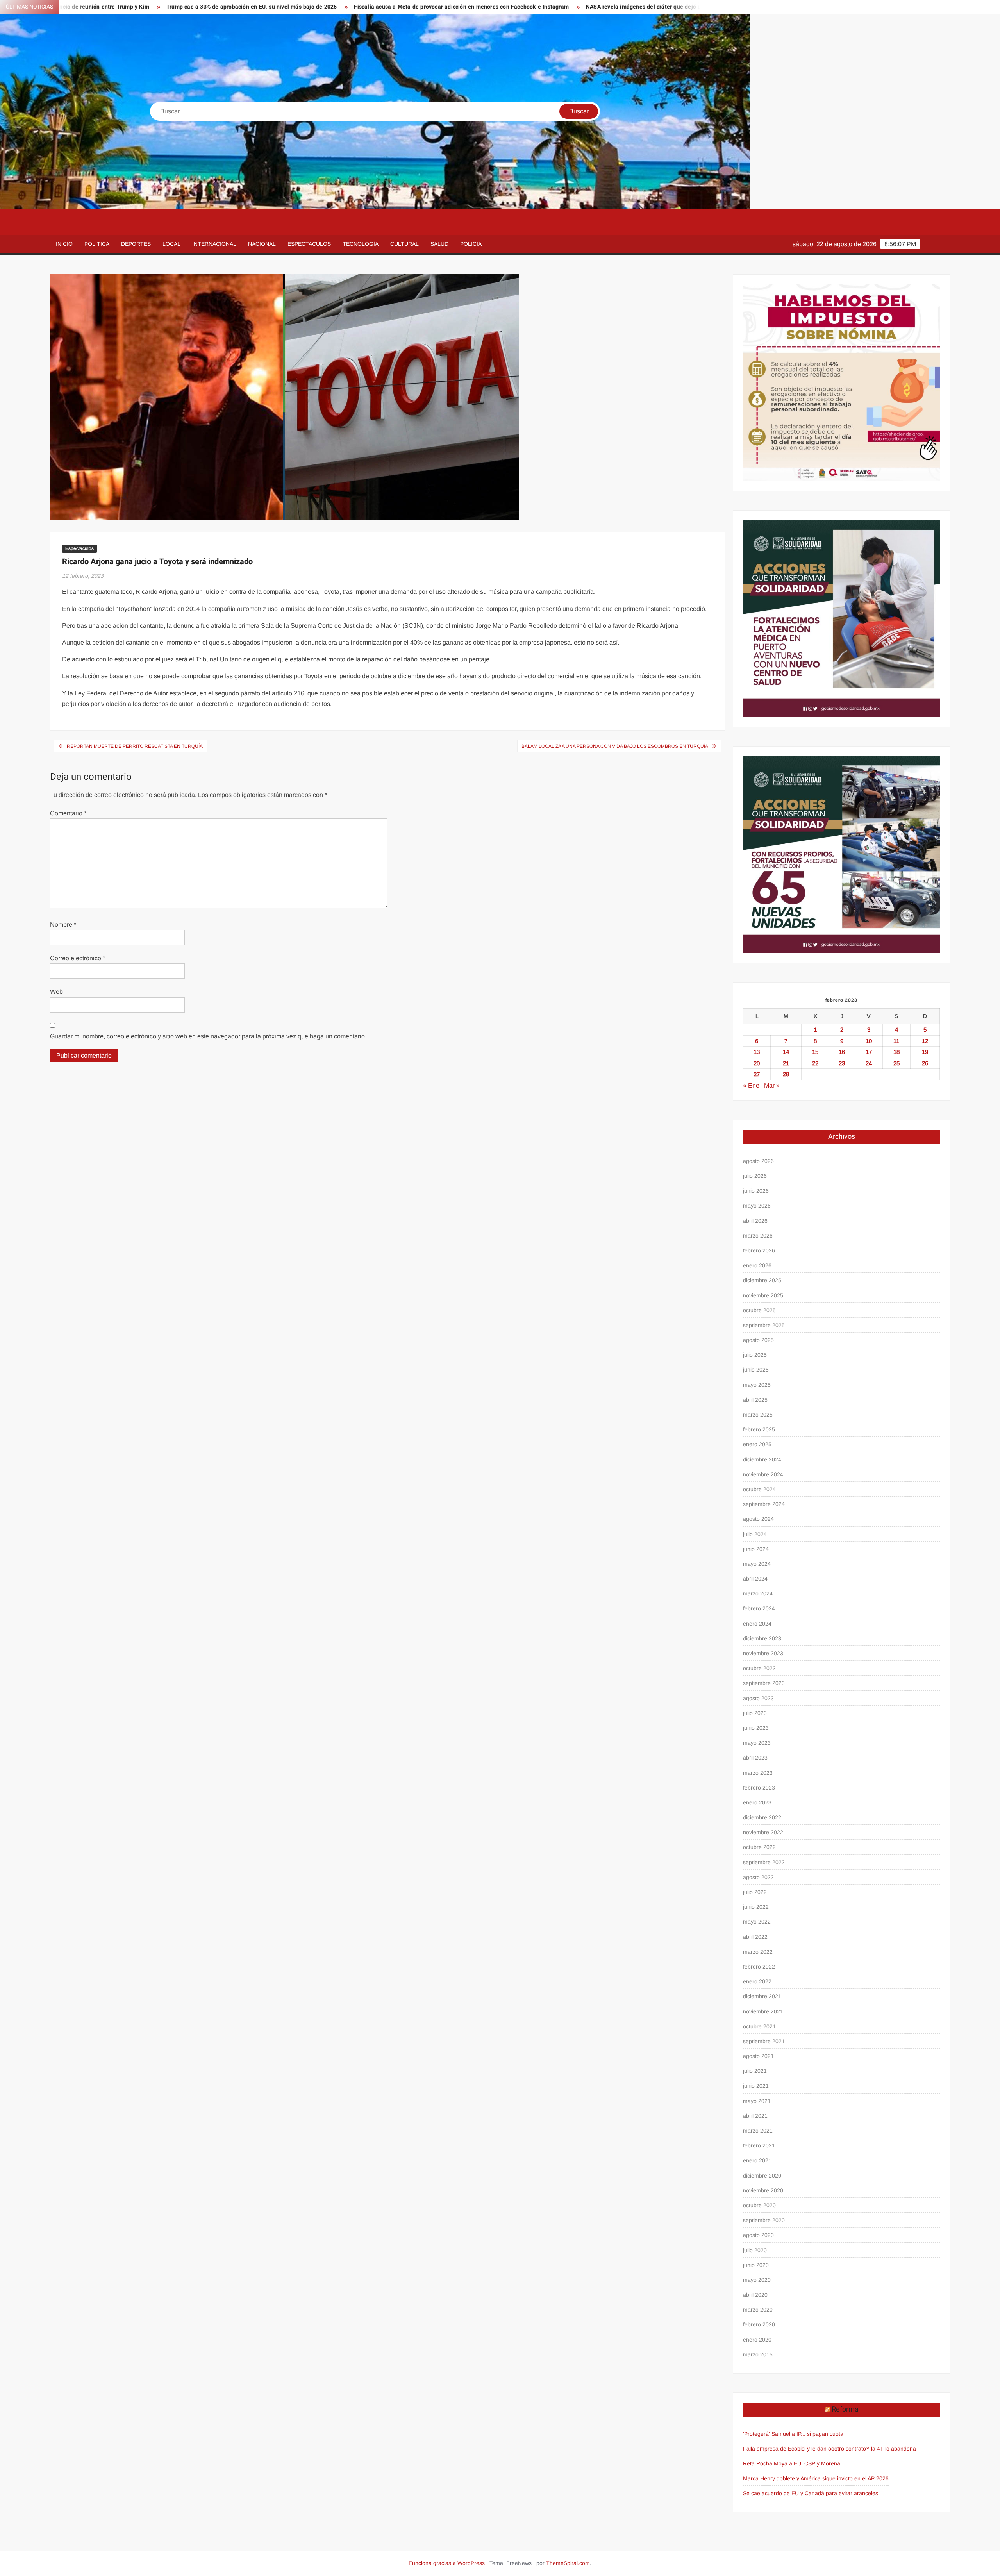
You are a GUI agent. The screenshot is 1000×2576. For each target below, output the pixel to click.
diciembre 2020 (762, 2176)
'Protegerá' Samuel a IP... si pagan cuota (793, 2434)
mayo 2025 (757, 1385)
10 (869, 1041)
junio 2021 (756, 2086)
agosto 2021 (758, 2056)
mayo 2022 (757, 1922)
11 (896, 1041)
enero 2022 (757, 1981)
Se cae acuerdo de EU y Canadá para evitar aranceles (811, 2493)
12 (925, 1041)
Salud (439, 244)
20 (757, 1063)
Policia (471, 244)
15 (815, 1052)
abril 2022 (755, 1937)
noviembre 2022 (763, 1832)
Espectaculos (309, 244)
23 (842, 1063)
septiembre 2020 (764, 2220)
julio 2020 (755, 2250)
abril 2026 (755, 1221)
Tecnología (361, 244)
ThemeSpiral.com (568, 2563)
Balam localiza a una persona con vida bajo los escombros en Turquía (615, 746)
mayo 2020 (757, 2280)
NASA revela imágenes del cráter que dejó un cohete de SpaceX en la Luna (511, 7)
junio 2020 (756, 2265)
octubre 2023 (759, 1668)
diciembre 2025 (762, 1280)
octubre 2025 (759, 1310)
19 (925, 1052)
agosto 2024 (758, 1519)
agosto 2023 (758, 1698)
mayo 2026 (757, 1206)
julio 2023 (755, 1713)
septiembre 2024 (764, 1504)
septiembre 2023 (764, 1683)
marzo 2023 (758, 1773)
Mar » (772, 1085)
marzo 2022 (758, 1952)
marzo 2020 (758, 2310)
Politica (97, 244)
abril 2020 (755, 2295)
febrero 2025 (759, 1429)
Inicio (64, 244)
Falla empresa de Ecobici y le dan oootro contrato (804, 2449)
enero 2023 (757, 1802)
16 (842, 1052)
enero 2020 (757, 2340)
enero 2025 (757, 1444)
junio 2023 (756, 1728)
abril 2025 (755, 1400)
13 (757, 1052)
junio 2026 (756, 1191)
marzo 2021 (758, 2131)
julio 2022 (755, 1892)
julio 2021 (755, 2071)
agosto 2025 (758, 1340)
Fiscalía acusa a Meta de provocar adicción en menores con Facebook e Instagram (289, 7)
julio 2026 (755, 1176)
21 (786, 1063)
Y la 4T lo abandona (891, 2449)
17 (869, 1052)
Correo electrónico (78, 958)
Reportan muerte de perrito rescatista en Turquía (135, 746)
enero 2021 (757, 2160)
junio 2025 (756, 1370)
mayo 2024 (757, 1564)
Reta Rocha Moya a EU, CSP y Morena (792, 2463)
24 (869, 1063)
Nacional (262, 244)
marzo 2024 (758, 1593)
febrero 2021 (759, 2145)
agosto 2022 (758, 1877)
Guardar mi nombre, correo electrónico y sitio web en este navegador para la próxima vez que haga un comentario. (208, 1036)
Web (56, 992)
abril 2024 (755, 1579)
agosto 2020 (758, 2235)
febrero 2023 (759, 1788)
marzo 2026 (758, 1236)
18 (896, 1052)
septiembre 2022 (764, 1862)
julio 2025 (755, 1355)
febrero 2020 (759, 2324)
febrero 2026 (759, 1250)
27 (757, 1074)
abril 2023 (755, 1758)
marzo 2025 (758, 1415)
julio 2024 (755, 1534)
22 (815, 1063)
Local (171, 244)
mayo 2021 (757, 2101)
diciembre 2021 (762, 1996)
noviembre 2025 (763, 1295)
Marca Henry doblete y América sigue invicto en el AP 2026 (816, 2478)
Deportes (136, 244)
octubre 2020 (759, 2205)
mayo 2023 (757, 1743)
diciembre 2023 (762, 1638)
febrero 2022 (759, 1967)
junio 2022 (756, 1907)
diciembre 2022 (762, 1817)
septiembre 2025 (764, 1325)
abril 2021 (755, 2116)
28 (786, 1074)
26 (925, 1063)
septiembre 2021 (764, 2041)
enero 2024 (757, 1624)
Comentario (68, 813)
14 (786, 1052)
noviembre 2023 (763, 1653)
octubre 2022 (759, 1847)
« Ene (751, 1085)
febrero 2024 (759, 1608)
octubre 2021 (759, 2026)
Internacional (214, 244)
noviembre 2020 (763, 2190)
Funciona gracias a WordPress (447, 2563)
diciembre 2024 (762, 1459)
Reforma (845, 2409)
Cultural (404, 244)
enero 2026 (757, 1265)
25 (896, 1063)
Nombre (63, 924)
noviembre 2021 (763, 2011)
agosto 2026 (758, 1161)
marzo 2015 (758, 2354)
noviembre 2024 (763, 1474)
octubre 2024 (759, 1489)
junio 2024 (756, 1549)
